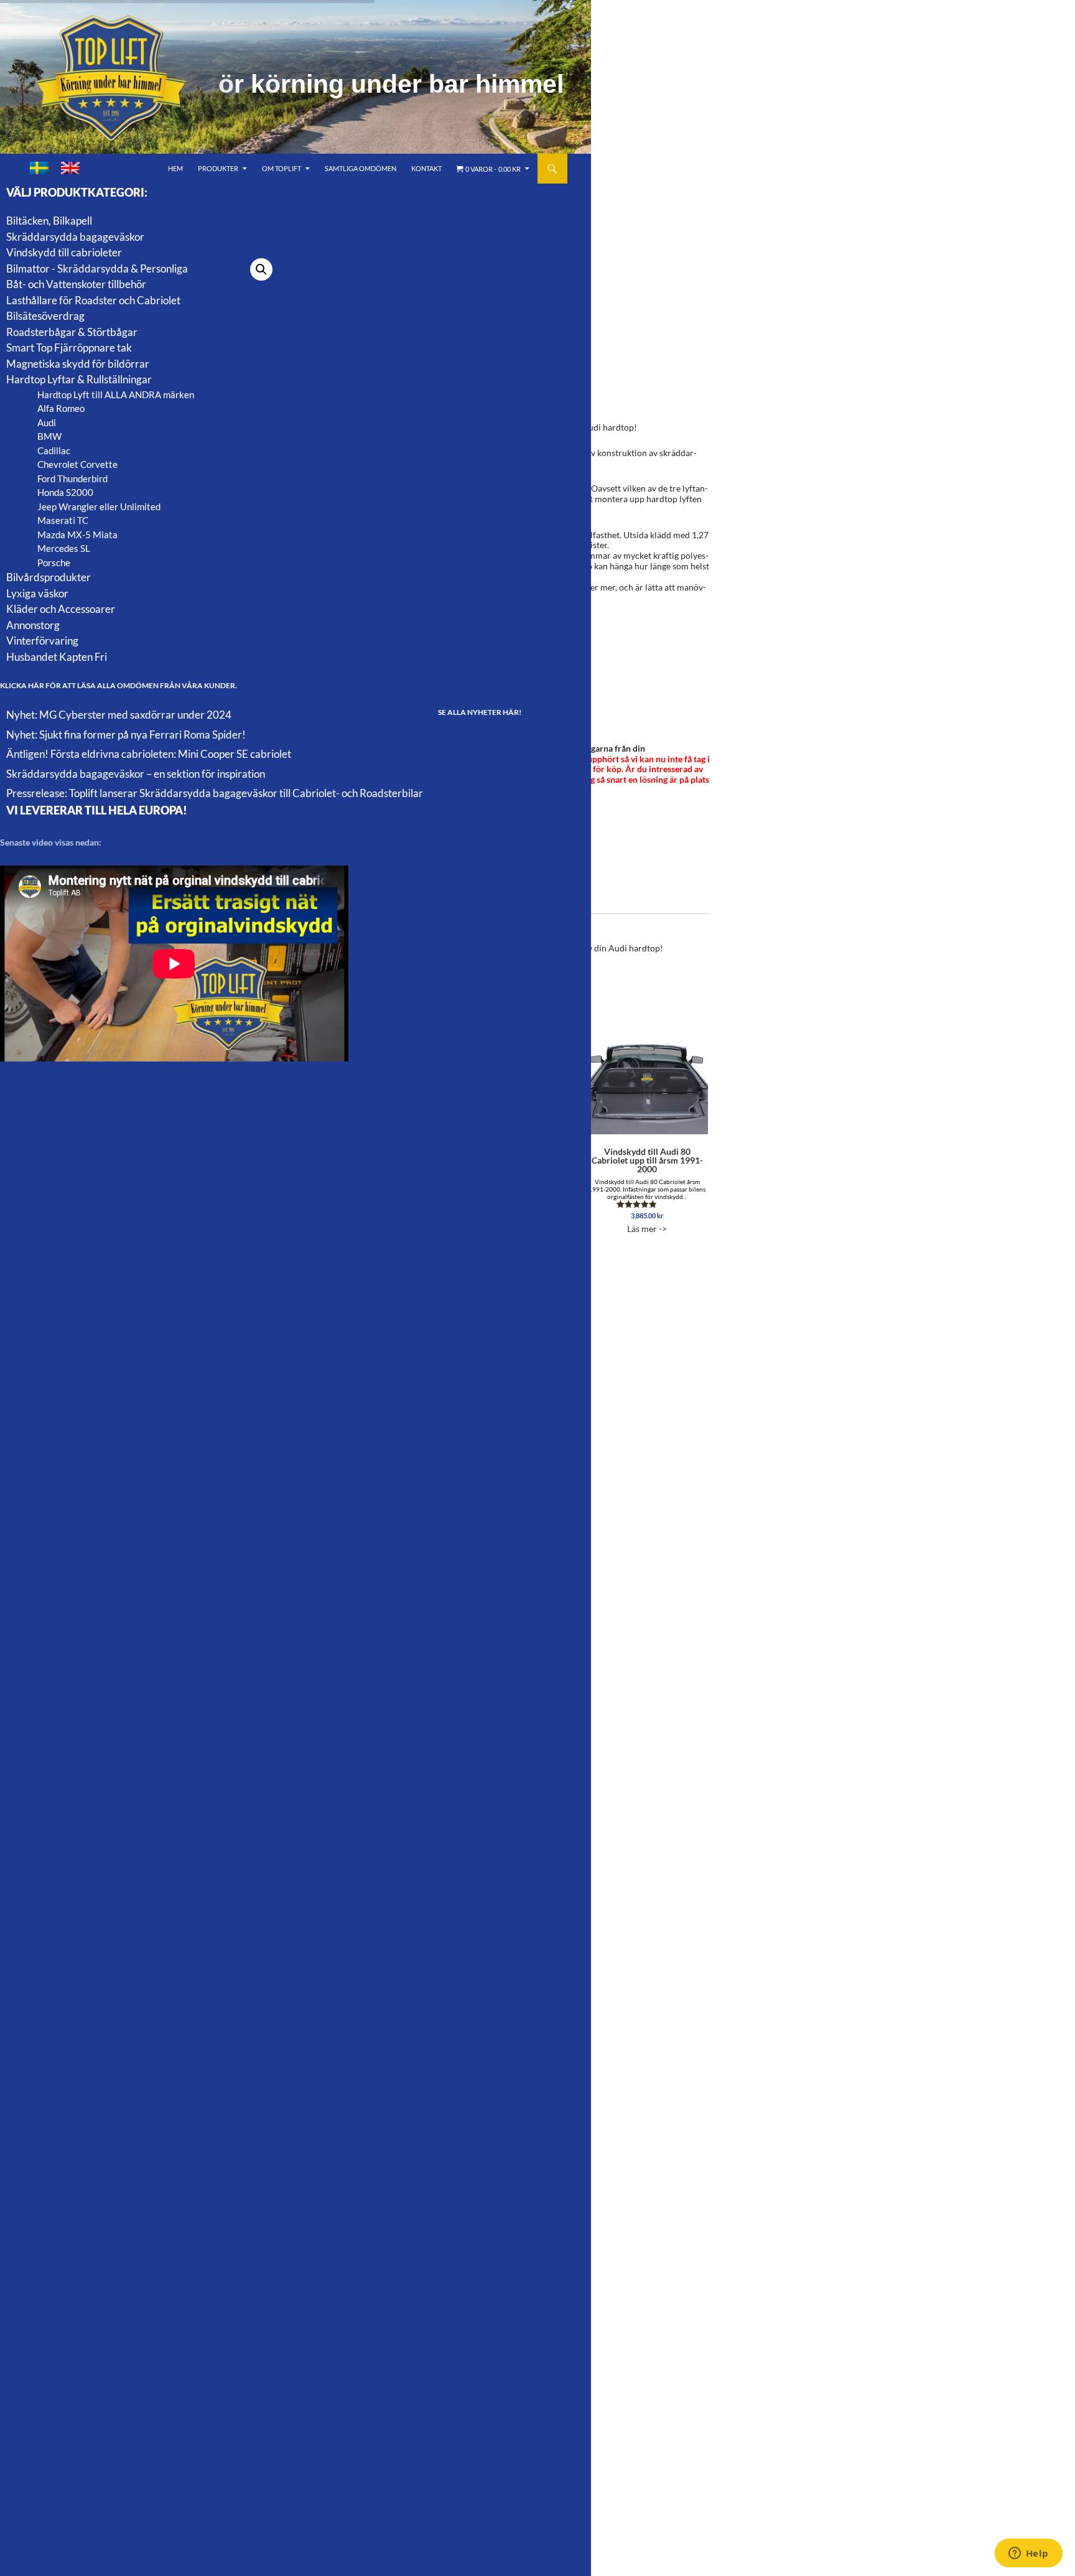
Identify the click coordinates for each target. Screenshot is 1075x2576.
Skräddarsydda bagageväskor (75, 237)
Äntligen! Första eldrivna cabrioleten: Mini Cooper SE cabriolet (149, 754)
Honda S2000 (65, 492)
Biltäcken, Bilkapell (49, 221)
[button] (261, 269)
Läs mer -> (647, 1190)
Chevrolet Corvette (77, 464)
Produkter (218, 168)
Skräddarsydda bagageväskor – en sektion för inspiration (136, 774)
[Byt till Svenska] (39, 168)
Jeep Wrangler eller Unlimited (99, 506)
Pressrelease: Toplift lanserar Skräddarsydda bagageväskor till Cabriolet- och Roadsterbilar (215, 793)
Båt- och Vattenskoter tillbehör (76, 284)
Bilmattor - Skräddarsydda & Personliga (97, 268)
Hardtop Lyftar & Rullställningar (79, 379)
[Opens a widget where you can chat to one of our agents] (1028, 2554)
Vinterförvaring (42, 641)
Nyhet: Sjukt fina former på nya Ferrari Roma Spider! (126, 735)
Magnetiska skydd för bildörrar (78, 364)
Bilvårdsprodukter (49, 577)
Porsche (54, 562)
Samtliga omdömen (361, 168)
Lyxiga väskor (37, 593)
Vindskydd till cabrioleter (64, 252)
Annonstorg (33, 625)
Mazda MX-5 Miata (77, 534)
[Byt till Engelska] (70, 168)
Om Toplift (282, 168)
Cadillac (54, 450)
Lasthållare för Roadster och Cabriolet (93, 300)
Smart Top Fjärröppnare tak (69, 348)
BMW (49, 436)
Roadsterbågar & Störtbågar (72, 332)
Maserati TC (63, 520)
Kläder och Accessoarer (61, 609)
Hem (175, 168)
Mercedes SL (64, 548)
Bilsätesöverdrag (45, 316)
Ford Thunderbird (72, 478)
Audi (47, 422)
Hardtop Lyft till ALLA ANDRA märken (116, 394)
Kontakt (426, 168)
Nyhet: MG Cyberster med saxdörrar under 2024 (119, 715)
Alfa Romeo (61, 408)
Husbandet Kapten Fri (57, 657)
